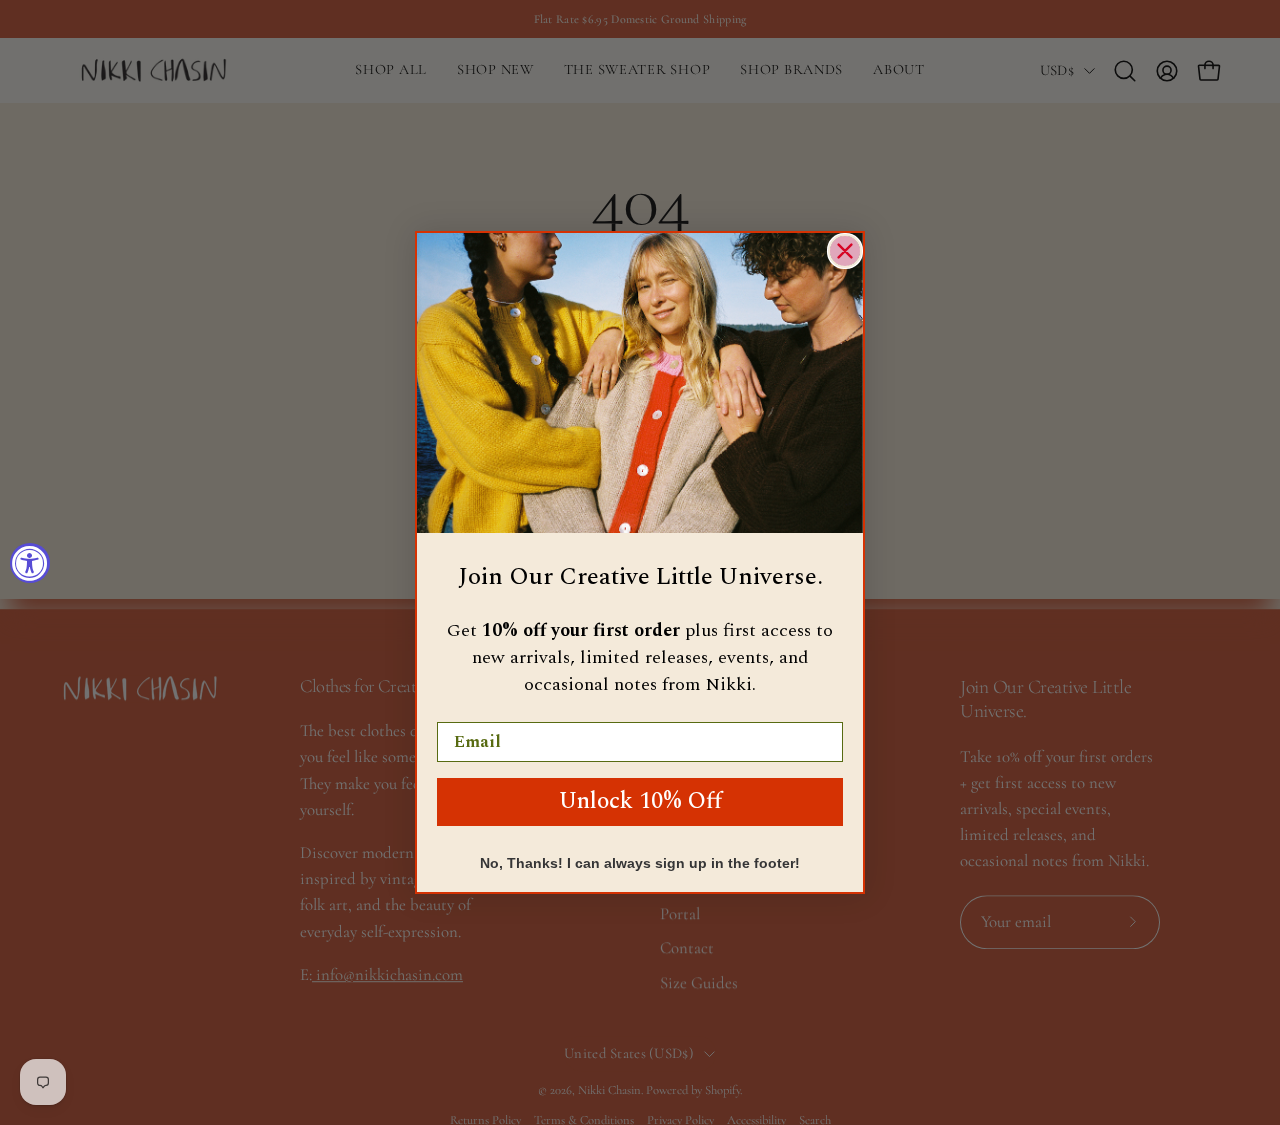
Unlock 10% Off (640, 801)
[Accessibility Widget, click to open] (30, 563)
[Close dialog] (845, 251)
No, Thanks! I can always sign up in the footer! (640, 863)
